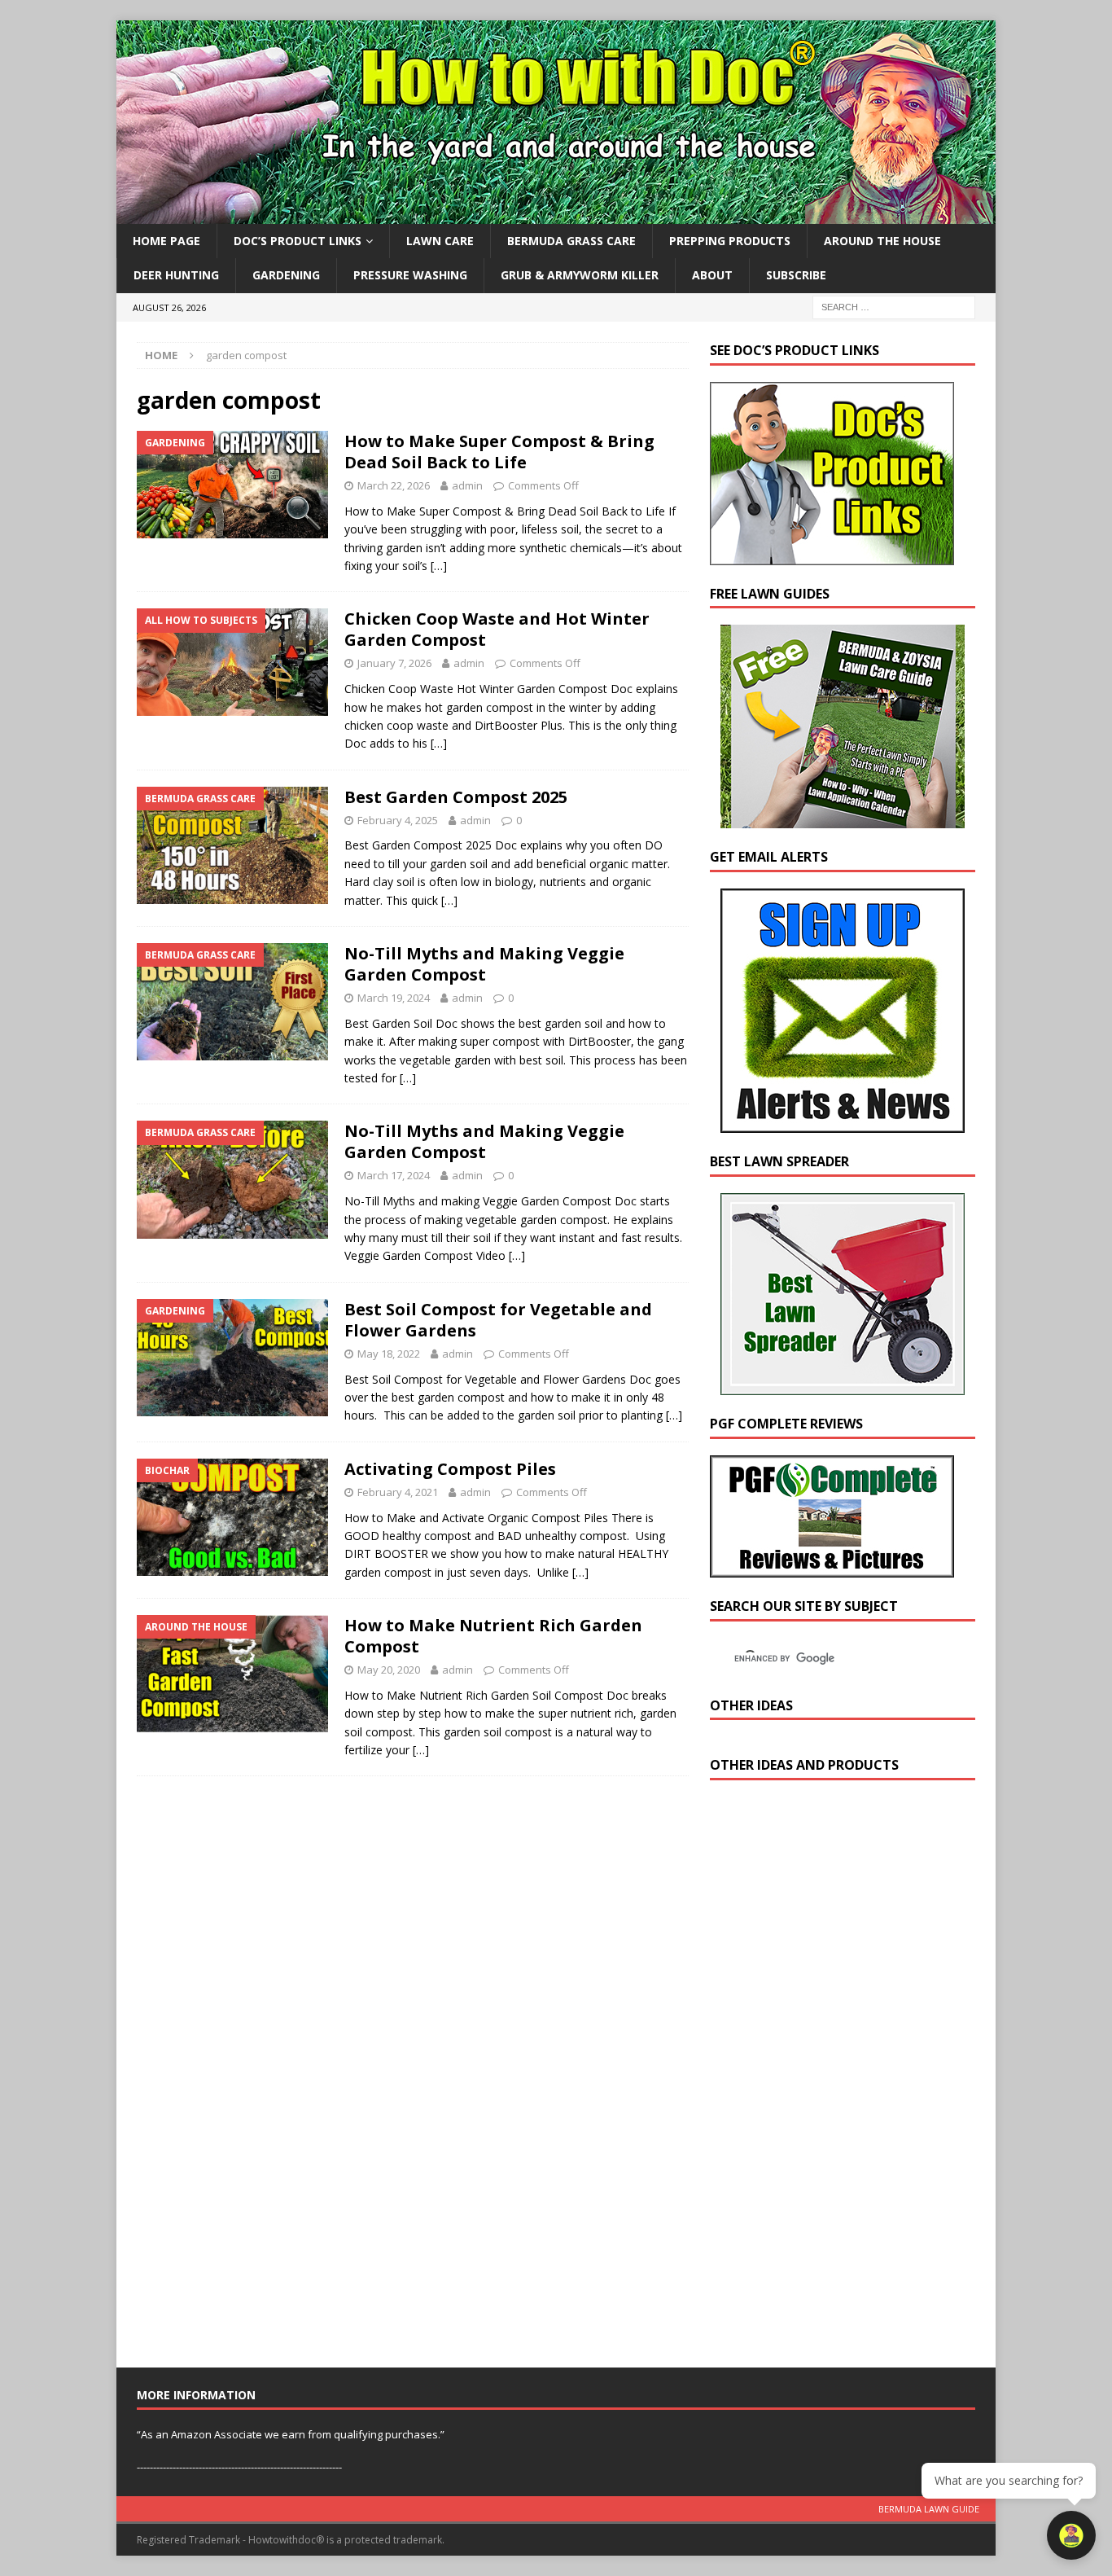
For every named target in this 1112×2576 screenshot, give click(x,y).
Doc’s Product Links (298, 241)
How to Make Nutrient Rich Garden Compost (493, 1636)
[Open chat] (1071, 2535)
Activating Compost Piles (450, 1469)
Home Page (166, 241)
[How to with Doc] (556, 215)
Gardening (286, 275)
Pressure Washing (410, 275)
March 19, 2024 (394, 998)
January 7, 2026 (394, 663)
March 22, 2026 (394, 485)
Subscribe (796, 275)
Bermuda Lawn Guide (929, 2509)
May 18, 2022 (389, 1354)
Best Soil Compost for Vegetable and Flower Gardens (498, 1320)
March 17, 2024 (394, 1175)
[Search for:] (894, 306)
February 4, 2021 (398, 1492)
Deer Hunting (176, 275)
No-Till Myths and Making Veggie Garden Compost (484, 964)
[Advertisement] (832, 2078)
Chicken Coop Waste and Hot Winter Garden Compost (497, 629)
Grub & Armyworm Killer (580, 275)
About (712, 275)
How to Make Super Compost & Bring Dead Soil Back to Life (499, 452)
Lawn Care (440, 241)
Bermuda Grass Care (571, 241)
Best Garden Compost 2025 (456, 797)
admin (467, 485)
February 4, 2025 (398, 820)
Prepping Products (730, 241)
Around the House (882, 241)
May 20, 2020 (389, 1670)
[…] (439, 566)
